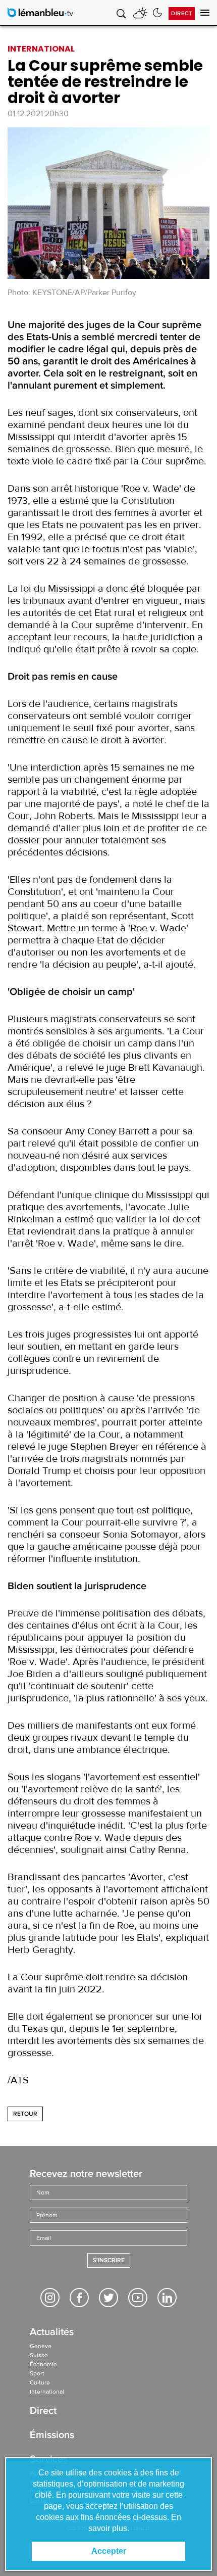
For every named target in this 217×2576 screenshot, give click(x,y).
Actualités (52, 2333)
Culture (40, 2382)
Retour (25, 2114)
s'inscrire (109, 2260)
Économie (43, 2364)
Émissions (52, 2436)
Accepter (109, 2551)
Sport (37, 2373)
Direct (182, 13)
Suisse (39, 2355)
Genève (41, 2346)
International (47, 2392)
